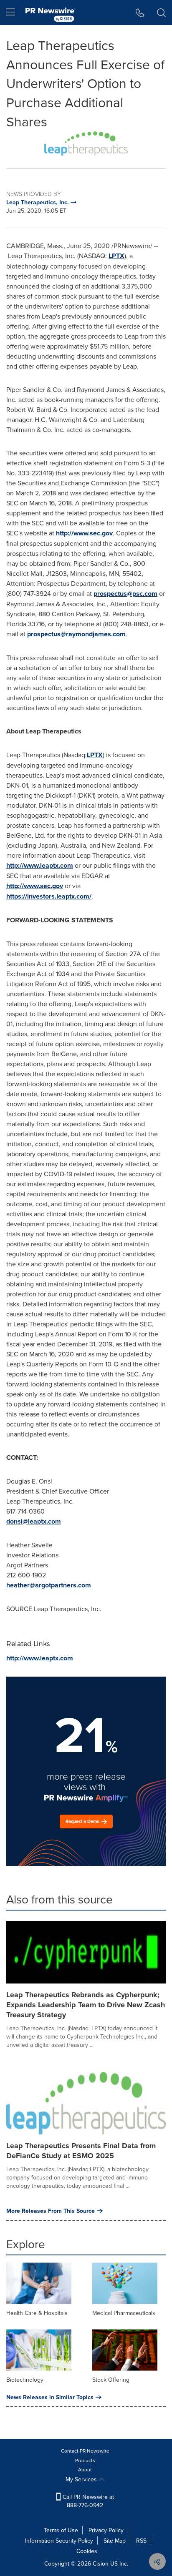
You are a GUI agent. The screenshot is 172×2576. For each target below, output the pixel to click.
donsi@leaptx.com (34, 1521)
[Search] (161, 13)
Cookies (87, 2551)
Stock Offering (111, 2380)
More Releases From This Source (51, 2211)
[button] (86, 143)
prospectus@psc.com (125, 594)
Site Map (115, 2541)
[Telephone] (140, 13)
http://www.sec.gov (84, 533)
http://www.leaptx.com (40, 865)
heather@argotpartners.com (49, 1585)
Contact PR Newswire (85, 2451)
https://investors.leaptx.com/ (49, 896)
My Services (82, 2479)
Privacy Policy (106, 2530)
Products (85, 2460)
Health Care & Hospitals (37, 2313)
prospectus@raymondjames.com (76, 634)
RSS (141, 2541)
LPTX (116, 256)
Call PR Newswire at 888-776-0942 (87, 2501)
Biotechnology (25, 2380)
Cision (101, 2563)
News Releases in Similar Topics (50, 2397)
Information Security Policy (59, 2541)
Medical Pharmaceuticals (124, 2313)
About (85, 2469)
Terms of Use (61, 2530)
